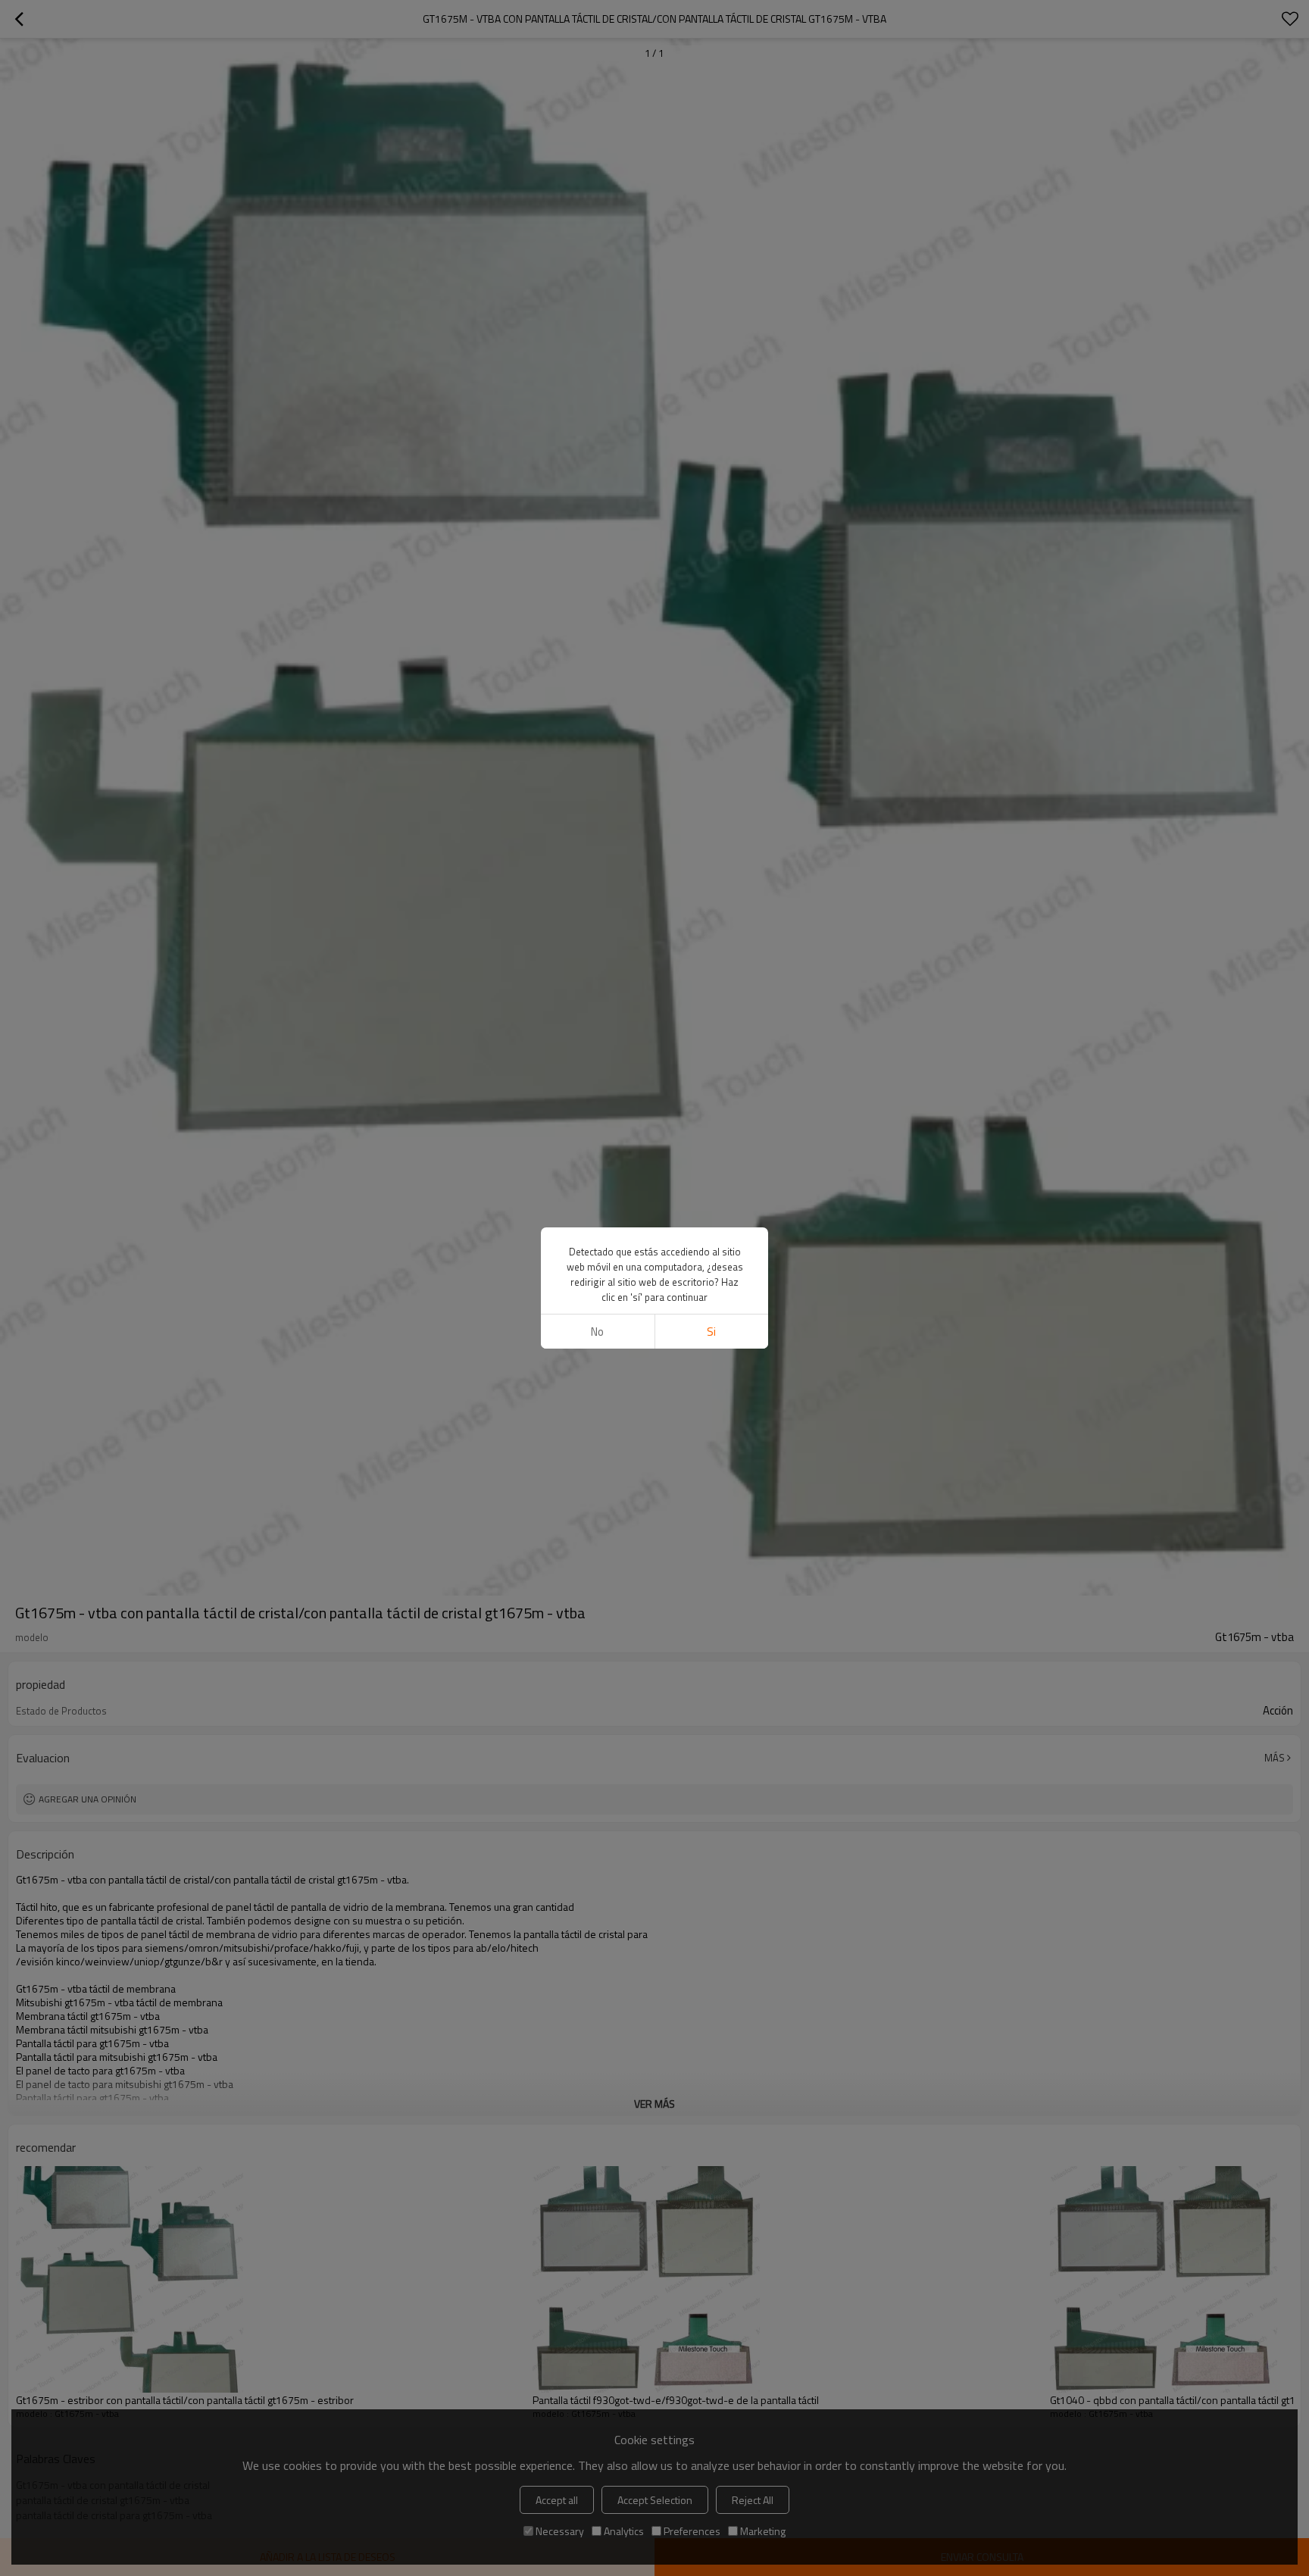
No (597, 1332)
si (711, 1332)
